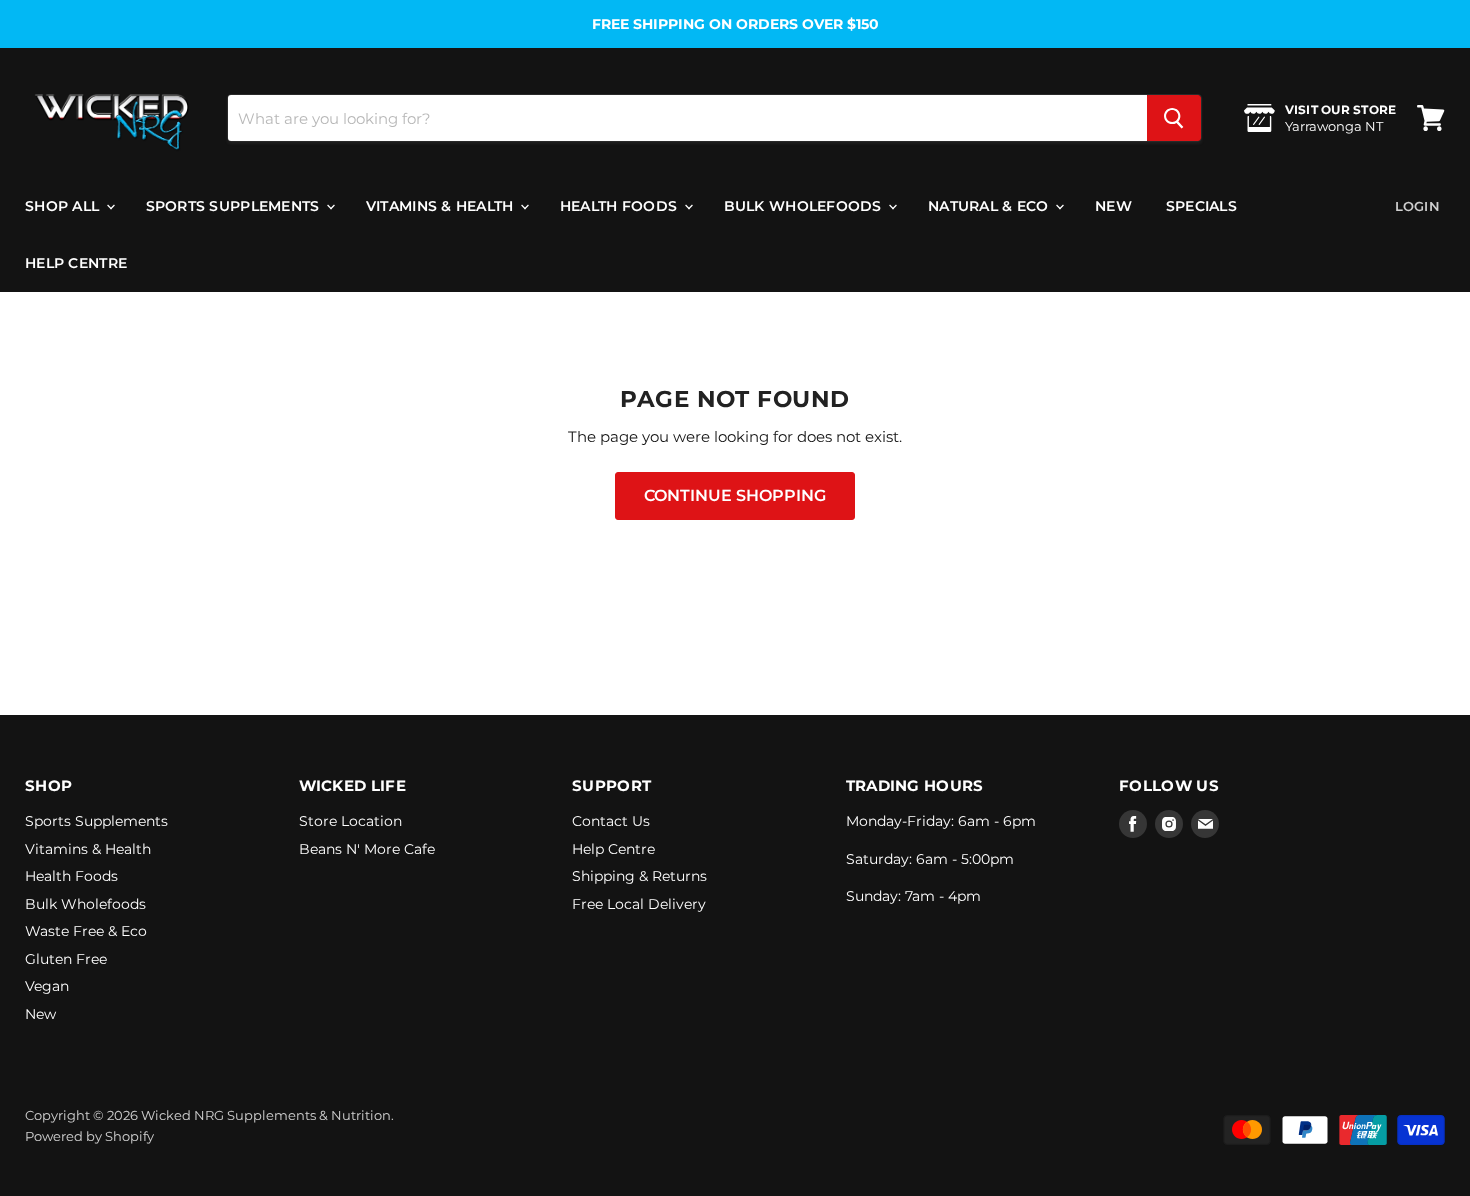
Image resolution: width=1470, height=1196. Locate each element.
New (1113, 206)
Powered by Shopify (89, 1136)
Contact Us (611, 821)
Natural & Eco (990, 206)
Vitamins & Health (442, 206)
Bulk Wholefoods (805, 206)
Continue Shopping (735, 495)
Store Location (350, 821)
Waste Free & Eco (86, 931)
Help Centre (76, 263)
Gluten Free (66, 959)
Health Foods (621, 206)
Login (1417, 206)
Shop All (64, 206)
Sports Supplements (235, 206)
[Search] (1174, 118)
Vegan (47, 986)
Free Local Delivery (639, 904)
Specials (1201, 206)
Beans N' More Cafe (367, 849)
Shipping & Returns (639, 876)
